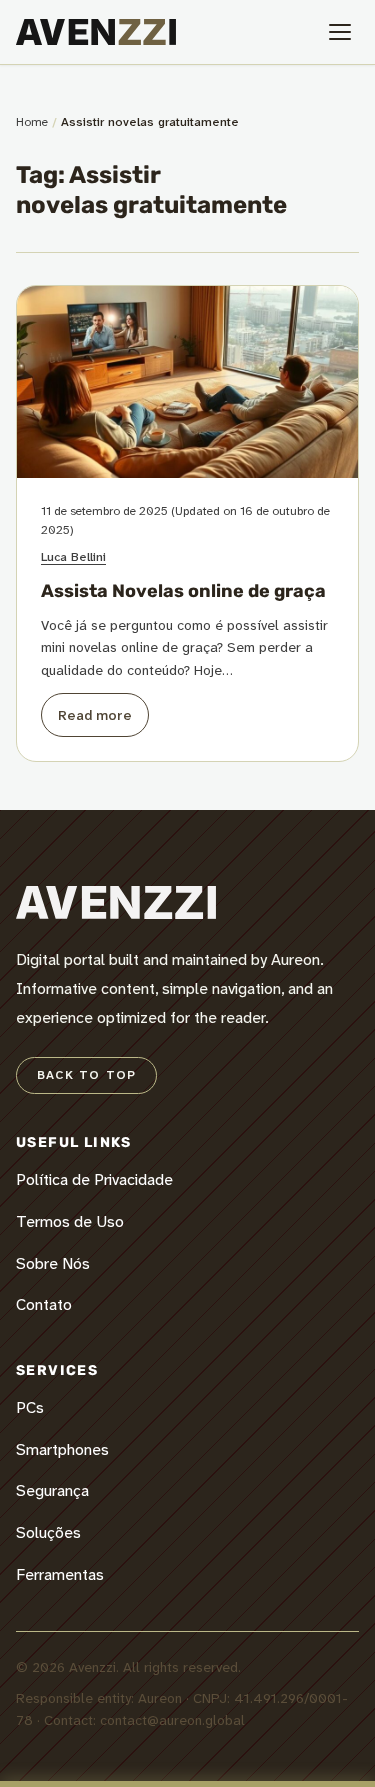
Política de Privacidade (94, 1179)
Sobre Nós (53, 1263)
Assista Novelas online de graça (183, 591)
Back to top (86, 1075)
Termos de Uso (70, 1221)
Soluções (48, 1532)
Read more (95, 715)
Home (32, 122)
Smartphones (62, 1449)
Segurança (52, 1490)
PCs (30, 1407)
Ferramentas (60, 1574)
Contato (44, 1304)
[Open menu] (340, 32)
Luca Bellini (73, 557)
